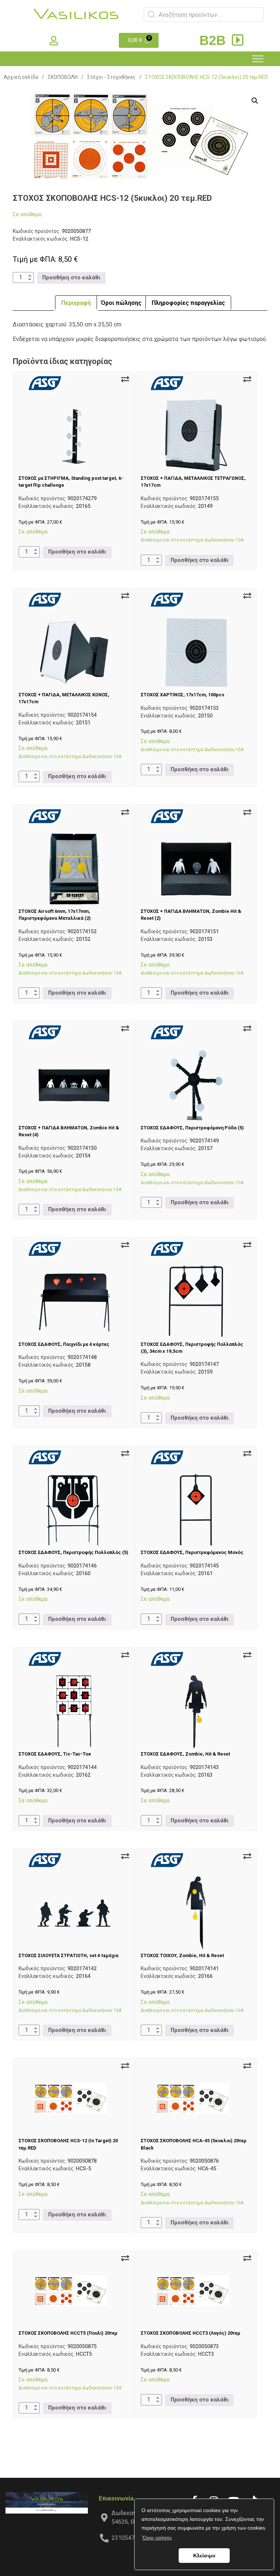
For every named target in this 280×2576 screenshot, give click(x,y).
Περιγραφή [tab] (76, 303)
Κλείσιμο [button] (204, 2556)
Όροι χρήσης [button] (157, 2538)
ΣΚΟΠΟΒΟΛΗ (63, 77)
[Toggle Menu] (258, 59)
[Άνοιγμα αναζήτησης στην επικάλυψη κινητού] (204, 15)
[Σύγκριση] (125, 379)
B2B (214, 40)
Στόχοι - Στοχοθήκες (111, 77)
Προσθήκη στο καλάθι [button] (71, 278)
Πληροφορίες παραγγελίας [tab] (188, 303)
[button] (255, 101)
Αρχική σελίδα (21, 77)
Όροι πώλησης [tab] (121, 303)
